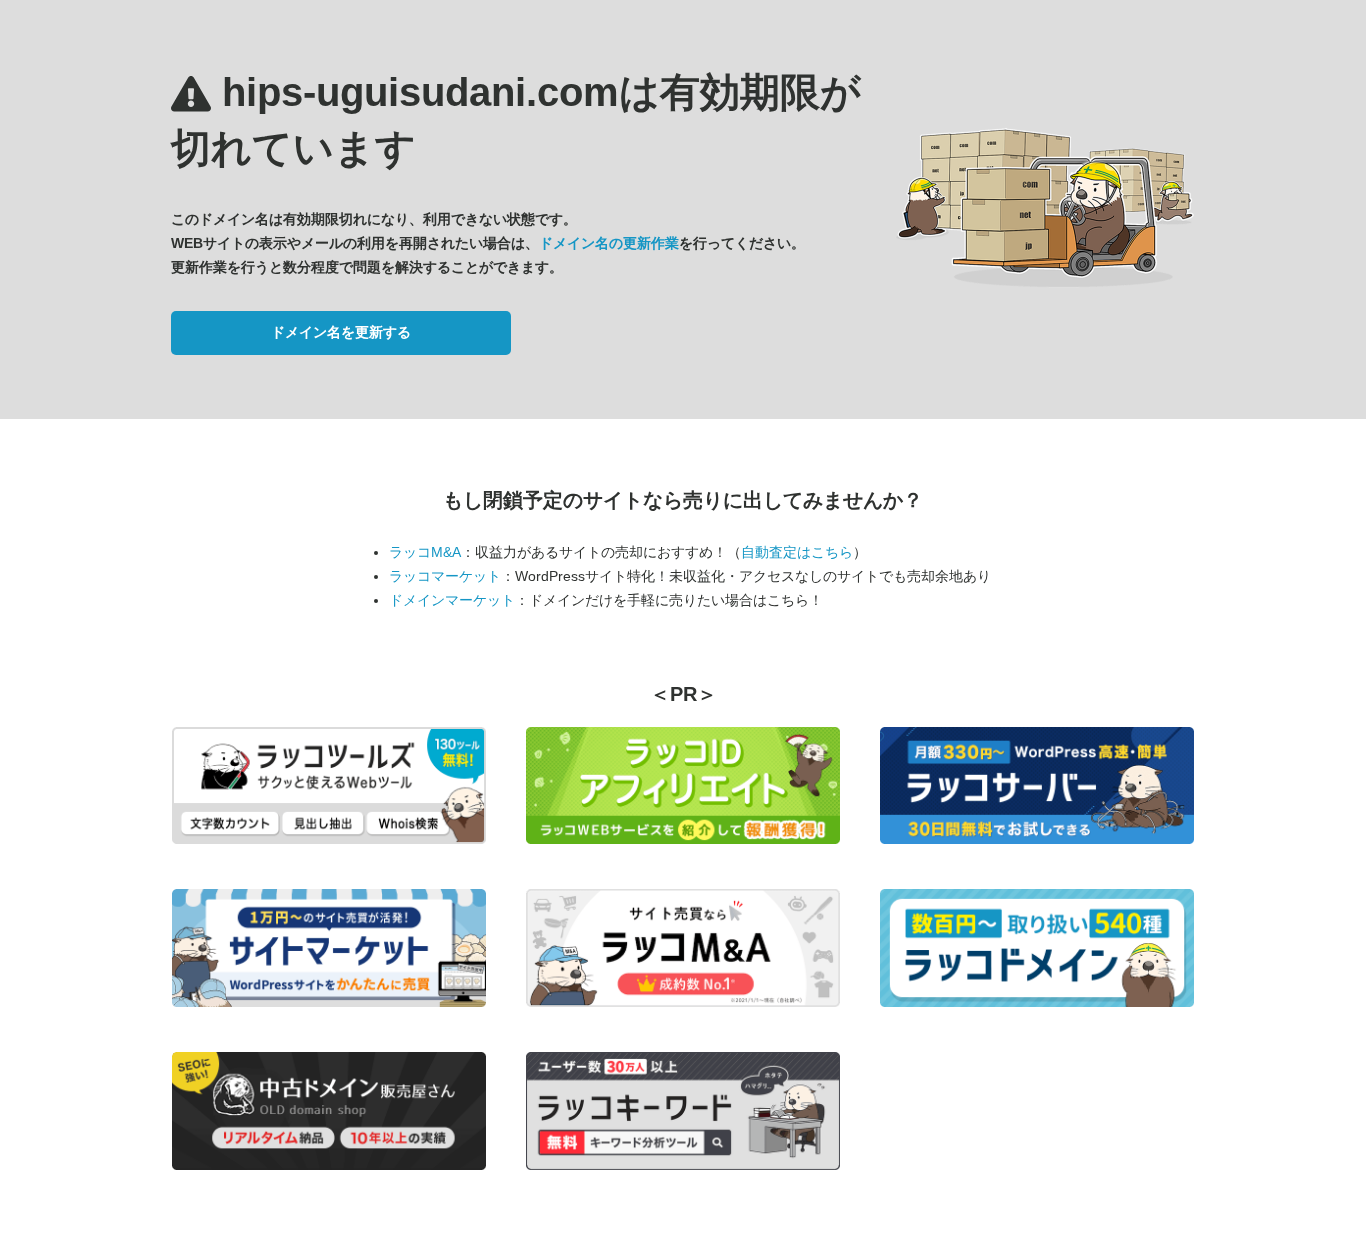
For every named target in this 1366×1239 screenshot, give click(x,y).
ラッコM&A (425, 552)
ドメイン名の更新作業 (609, 243)
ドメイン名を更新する (341, 332)
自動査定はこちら (797, 552)
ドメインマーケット (452, 600)
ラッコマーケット (445, 576)
